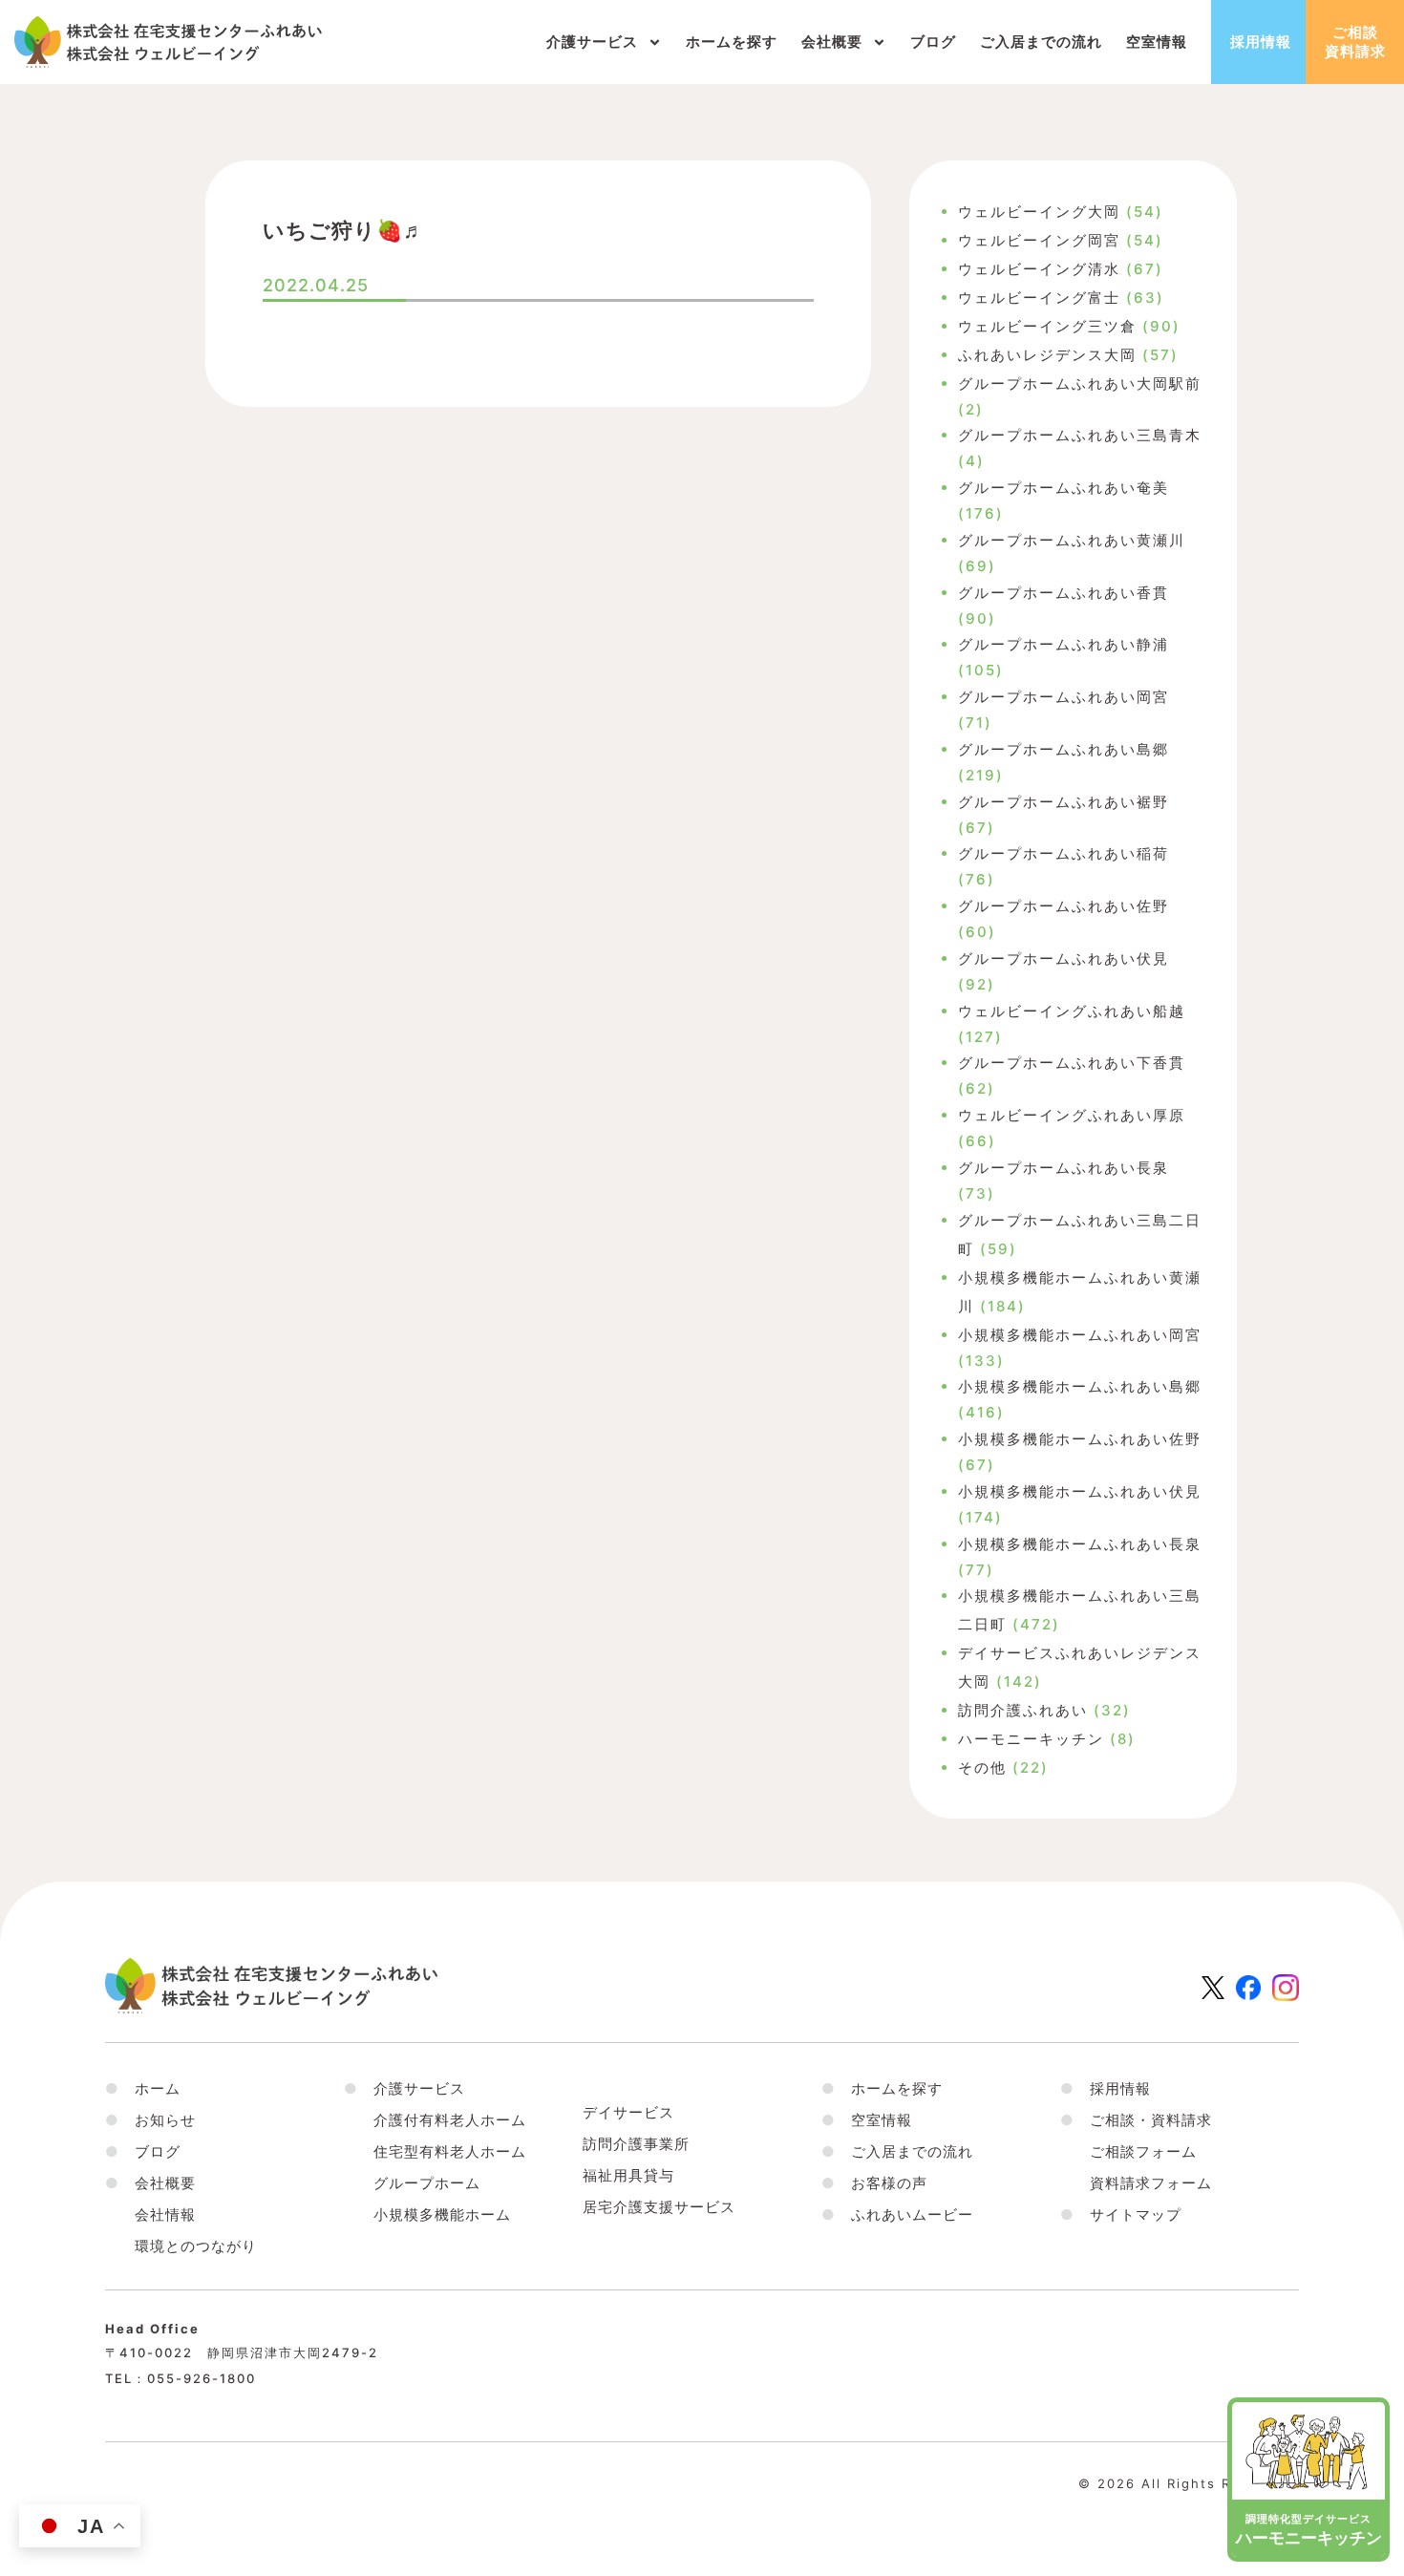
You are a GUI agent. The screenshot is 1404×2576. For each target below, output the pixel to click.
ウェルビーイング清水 (1039, 269)
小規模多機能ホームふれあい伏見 (1080, 1491)
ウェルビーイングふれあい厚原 (1072, 1115)
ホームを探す (732, 42)
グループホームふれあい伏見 (1064, 958)
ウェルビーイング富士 (1039, 298)
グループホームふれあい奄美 (1064, 488)
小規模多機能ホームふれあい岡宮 (1080, 1335)
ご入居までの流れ (1041, 42)
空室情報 (1157, 42)
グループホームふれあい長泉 (1064, 1168)
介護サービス (592, 42)
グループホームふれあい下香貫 (1072, 1063)
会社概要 (832, 42)
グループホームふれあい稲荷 (1064, 853)
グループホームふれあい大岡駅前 (1080, 383)
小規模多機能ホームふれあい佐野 (1080, 1439)
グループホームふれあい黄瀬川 (1072, 540)
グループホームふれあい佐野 (1064, 906)
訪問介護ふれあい (1023, 1710)
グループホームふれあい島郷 (1064, 749)
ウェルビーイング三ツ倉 (1047, 326)
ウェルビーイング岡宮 (1039, 240)
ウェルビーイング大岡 (1039, 212)
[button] (150, 2183)
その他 (982, 1767)
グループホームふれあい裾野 (1064, 802)
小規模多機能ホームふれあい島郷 (1080, 1386)
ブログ (933, 42)
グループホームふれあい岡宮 (1064, 697)
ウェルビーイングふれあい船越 (1072, 1011)
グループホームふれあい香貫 (1064, 593)
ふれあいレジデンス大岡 (1047, 355)
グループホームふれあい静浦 (1064, 644)
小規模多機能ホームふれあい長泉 (1080, 1544)
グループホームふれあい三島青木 (1080, 435)
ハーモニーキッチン (1031, 1739)
